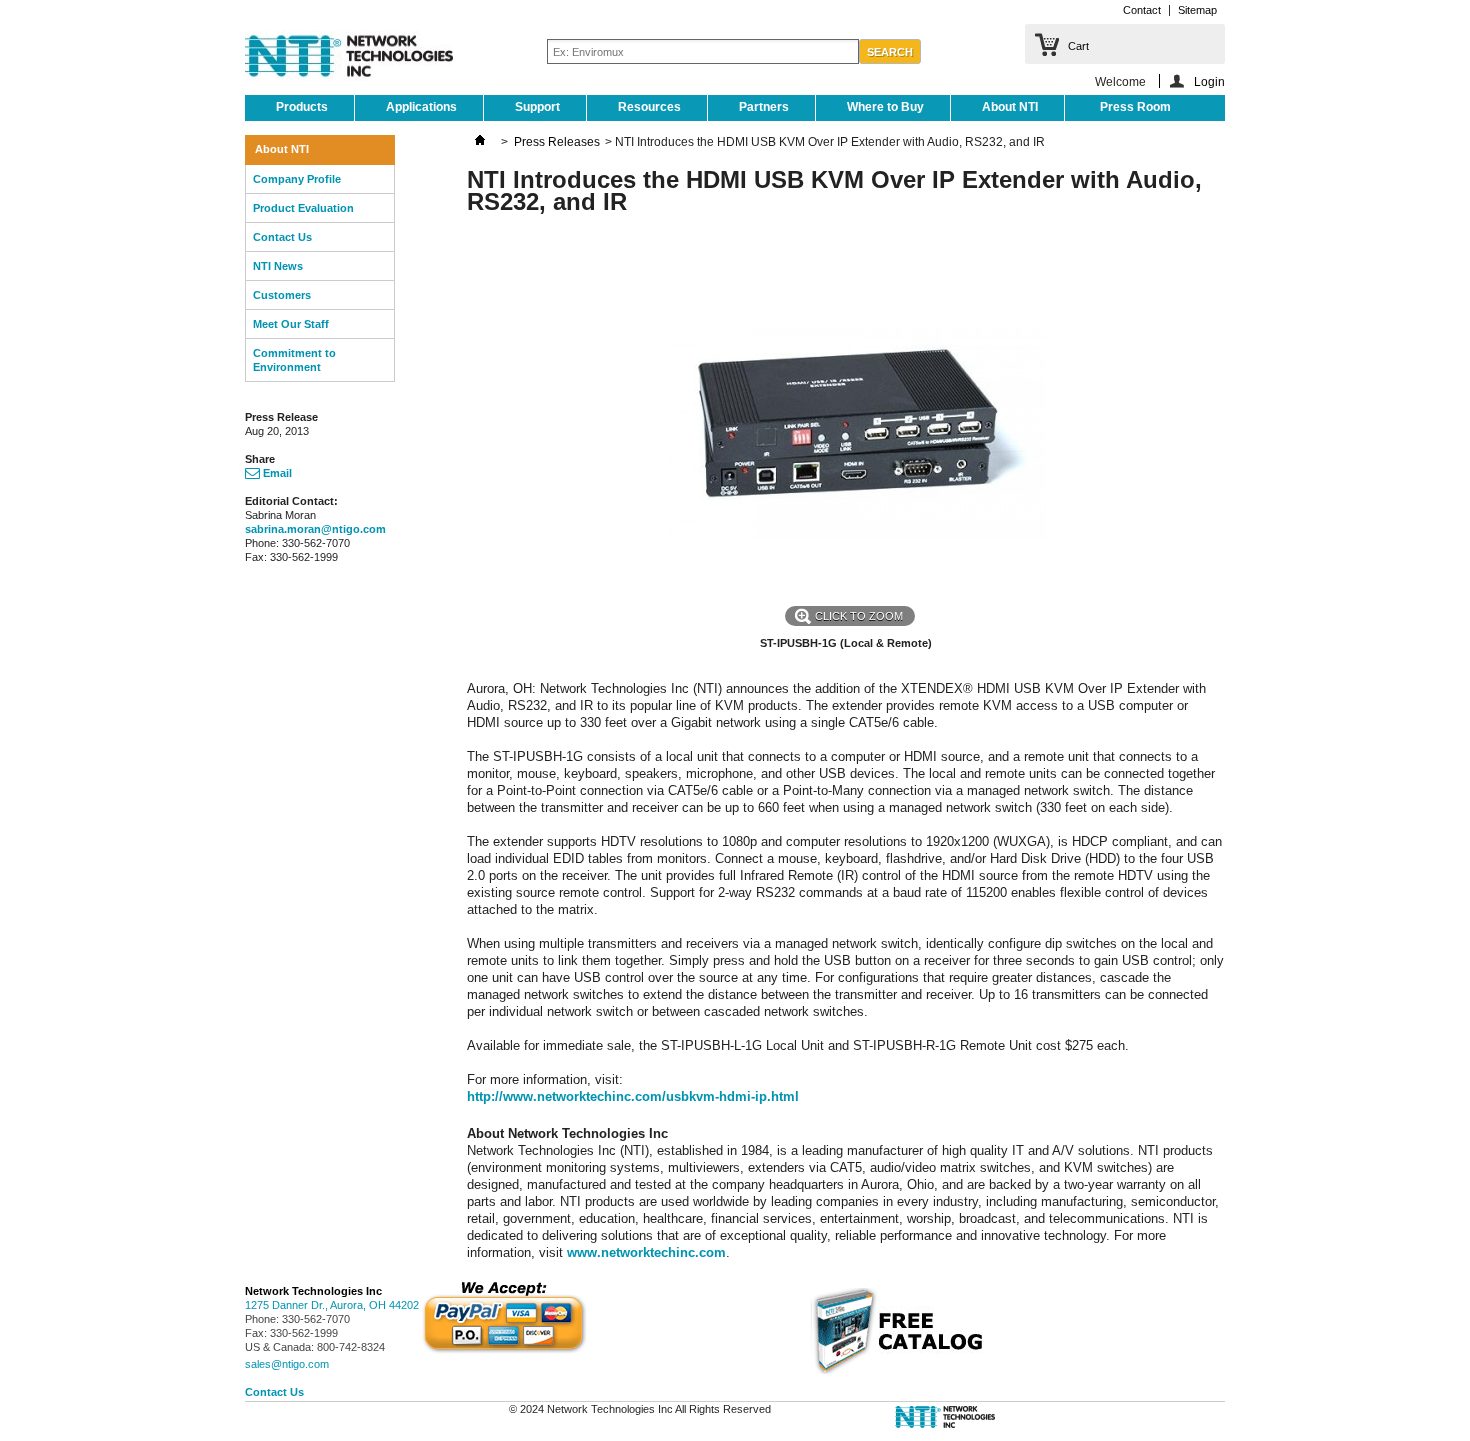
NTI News (278, 266)
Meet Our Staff (291, 324)
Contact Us (282, 237)
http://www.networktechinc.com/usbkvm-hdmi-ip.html (633, 1096)
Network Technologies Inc (313, 1291)
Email (276, 473)
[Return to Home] (480, 142)
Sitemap (1197, 10)
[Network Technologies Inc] (349, 58)
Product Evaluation (303, 208)
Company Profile (297, 179)
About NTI (1010, 107)
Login (1209, 81)
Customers (282, 295)
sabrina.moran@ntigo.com (315, 529)
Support (537, 107)
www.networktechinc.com (646, 1252)
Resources (649, 107)
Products (302, 107)
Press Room (1135, 107)
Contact (1142, 10)
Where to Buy (885, 107)
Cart (1078, 46)
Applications (421, 107)
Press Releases (557, 142)
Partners (764, 107)
